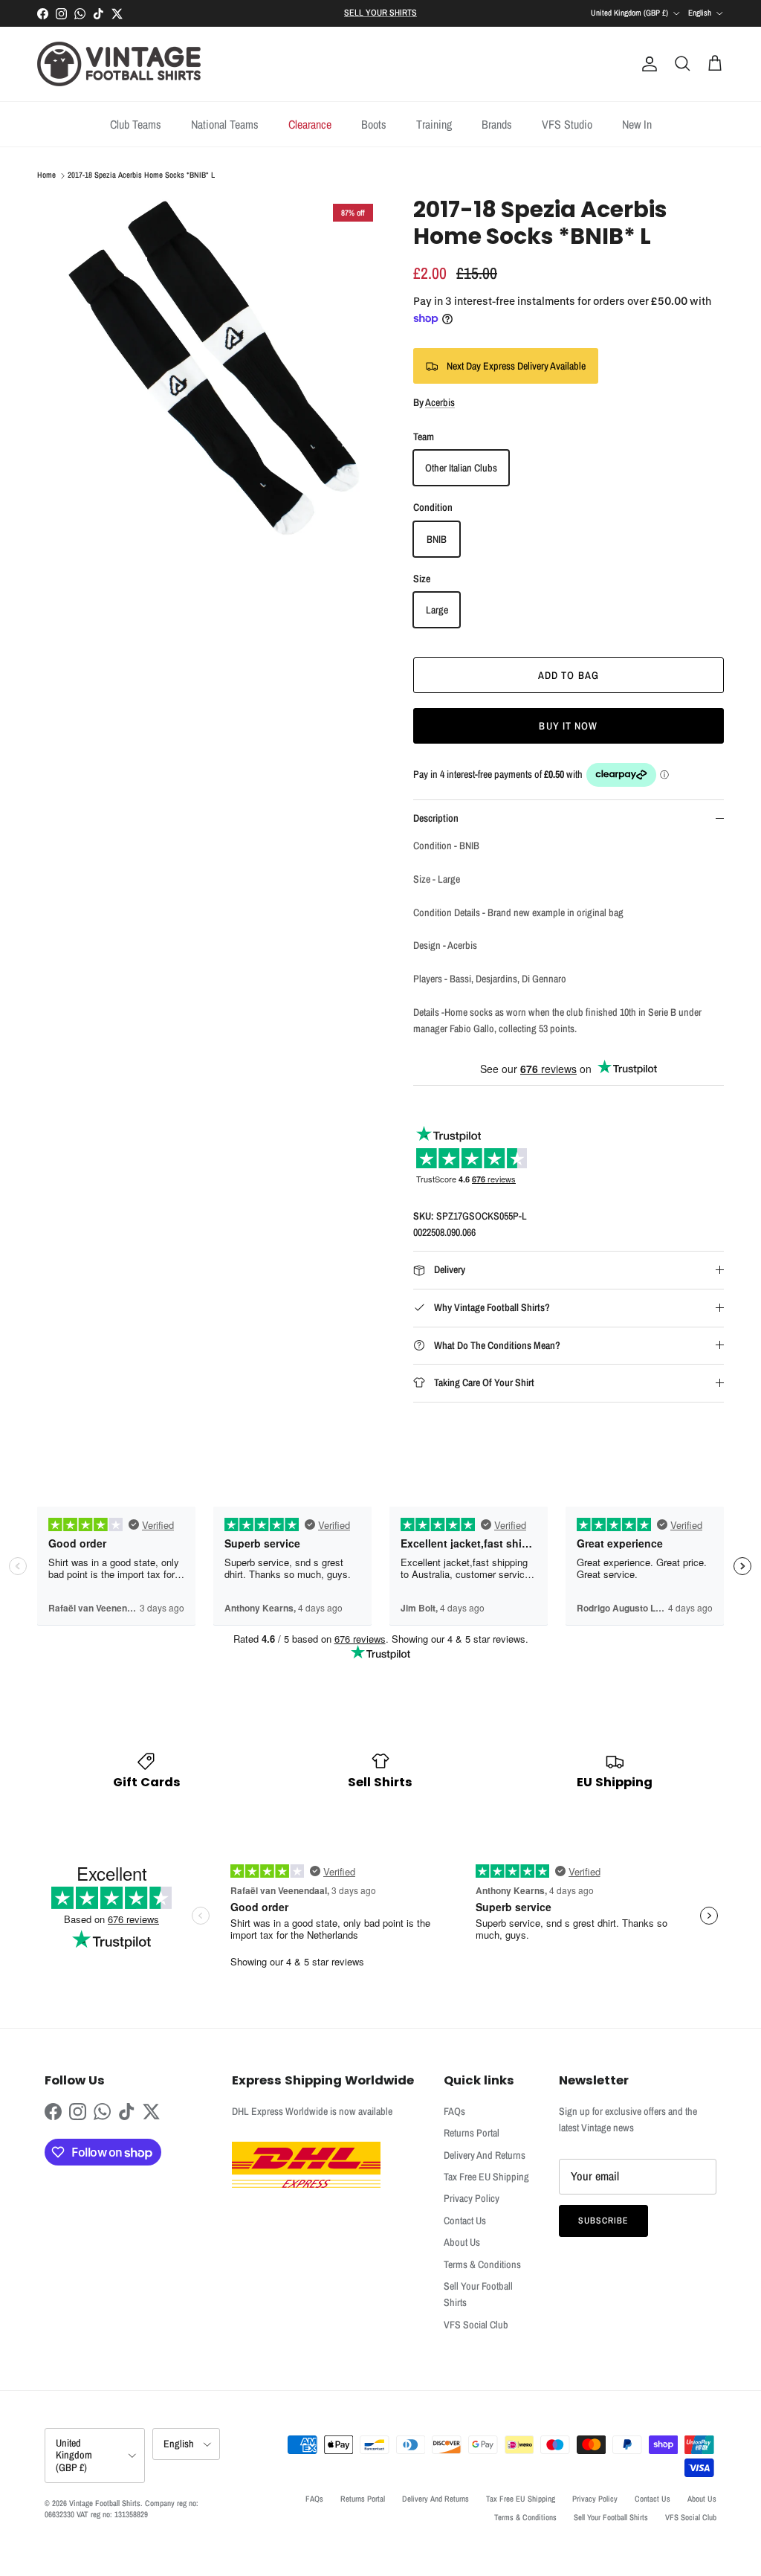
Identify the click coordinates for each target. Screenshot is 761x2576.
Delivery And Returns (485, 2155)
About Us (462, 2242)
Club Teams (136, 124)
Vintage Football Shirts (105, 2503)
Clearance (310, 124)
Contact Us (465, 2221)
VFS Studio (567, 124)
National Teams (225, 124)
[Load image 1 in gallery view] (209, 368)
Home (46, 176)
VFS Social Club (476, 2325)
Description (436, 818)
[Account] (647, 64)
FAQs (454, 2111)
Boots (374, 124)
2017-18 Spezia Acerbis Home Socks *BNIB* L (141, 176)
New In (637, 124)
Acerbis (440, 402)
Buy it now (568, 726)
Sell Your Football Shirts (611, 2517)
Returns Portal (472, 2133)
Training (434, 124)
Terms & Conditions (482, 2264)
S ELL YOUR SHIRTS (380, 13)
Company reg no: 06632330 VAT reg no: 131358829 (122, 2509)
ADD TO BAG (569, 675)
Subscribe (603, 2221)
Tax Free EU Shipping (486, 2177)
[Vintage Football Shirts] (119, 64)
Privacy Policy (472, 2198)
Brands (497, 124)
